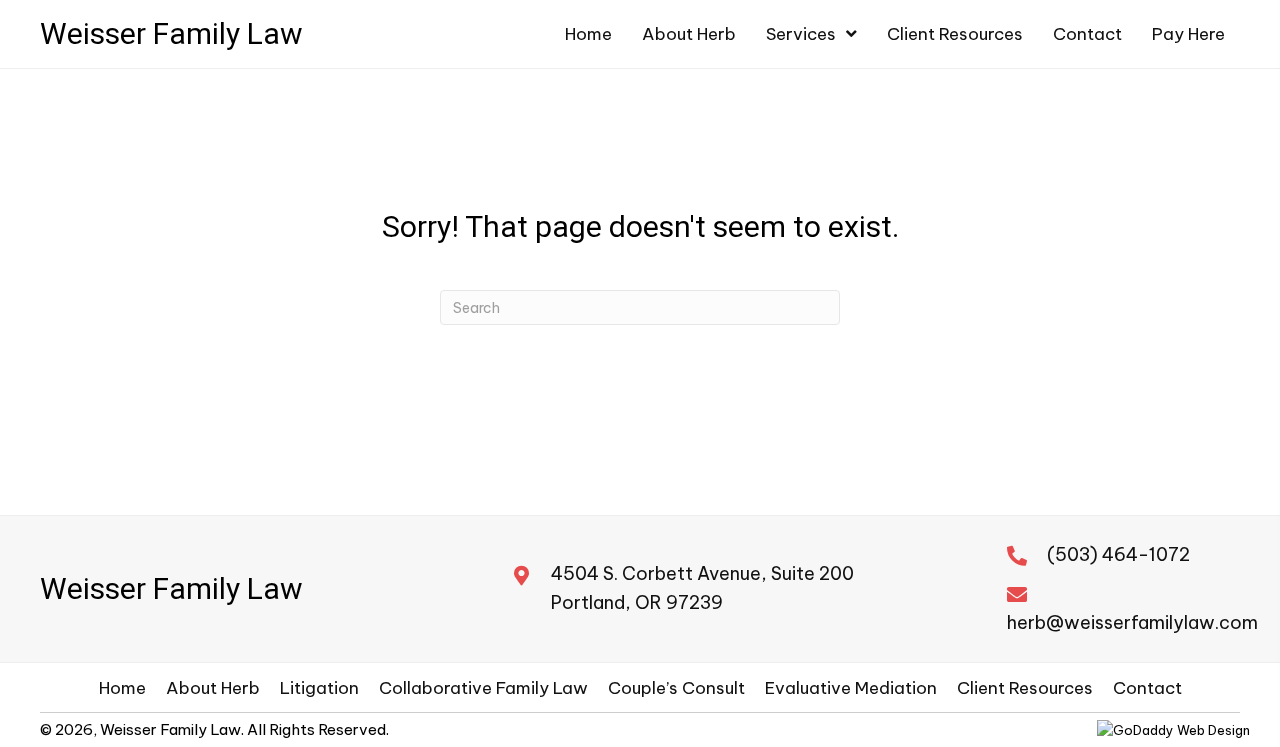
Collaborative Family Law (483, 688)
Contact (1147, 688)
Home (122, 688)
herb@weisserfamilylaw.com (1132, 622)
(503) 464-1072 (1118, 554)
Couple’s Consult (676, 688)
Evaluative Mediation (851, 688)
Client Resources (1025, 688)
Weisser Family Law (171, 33)
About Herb (213, 688)
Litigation (319, 688)
